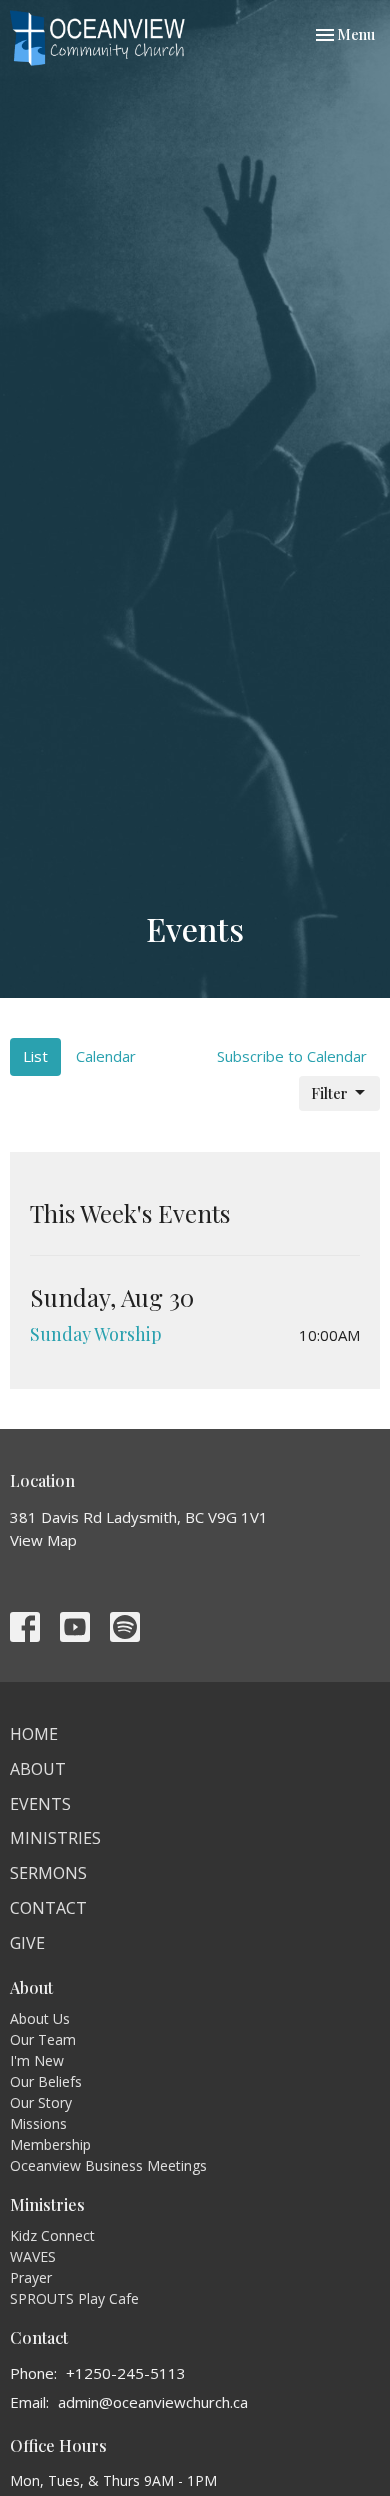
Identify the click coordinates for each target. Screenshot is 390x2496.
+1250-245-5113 (126, 2373)
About (38, 1769)
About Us (40, 2018)
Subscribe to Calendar (292, 1056)
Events (40, 1804)
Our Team (43, 2039)
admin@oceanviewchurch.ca (153, 2402)
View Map (43, 1540)
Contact (48, 1908)
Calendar (106, 1056)
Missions (38, 2123)
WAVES (33, 2256)
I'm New (37, 2060)
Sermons (48, 1873)
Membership (50, 2144)
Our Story (41, 2102)
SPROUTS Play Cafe (74, 2298)
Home (34, 1734)
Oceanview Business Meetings (108, 2165)
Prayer (31, 2277)
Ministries (55, 1838)
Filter (329, 1093)
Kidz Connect (52, 2235)
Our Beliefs (46, 2081)
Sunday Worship (96, 1334)
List (35, 1056)
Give (27, 1943)
